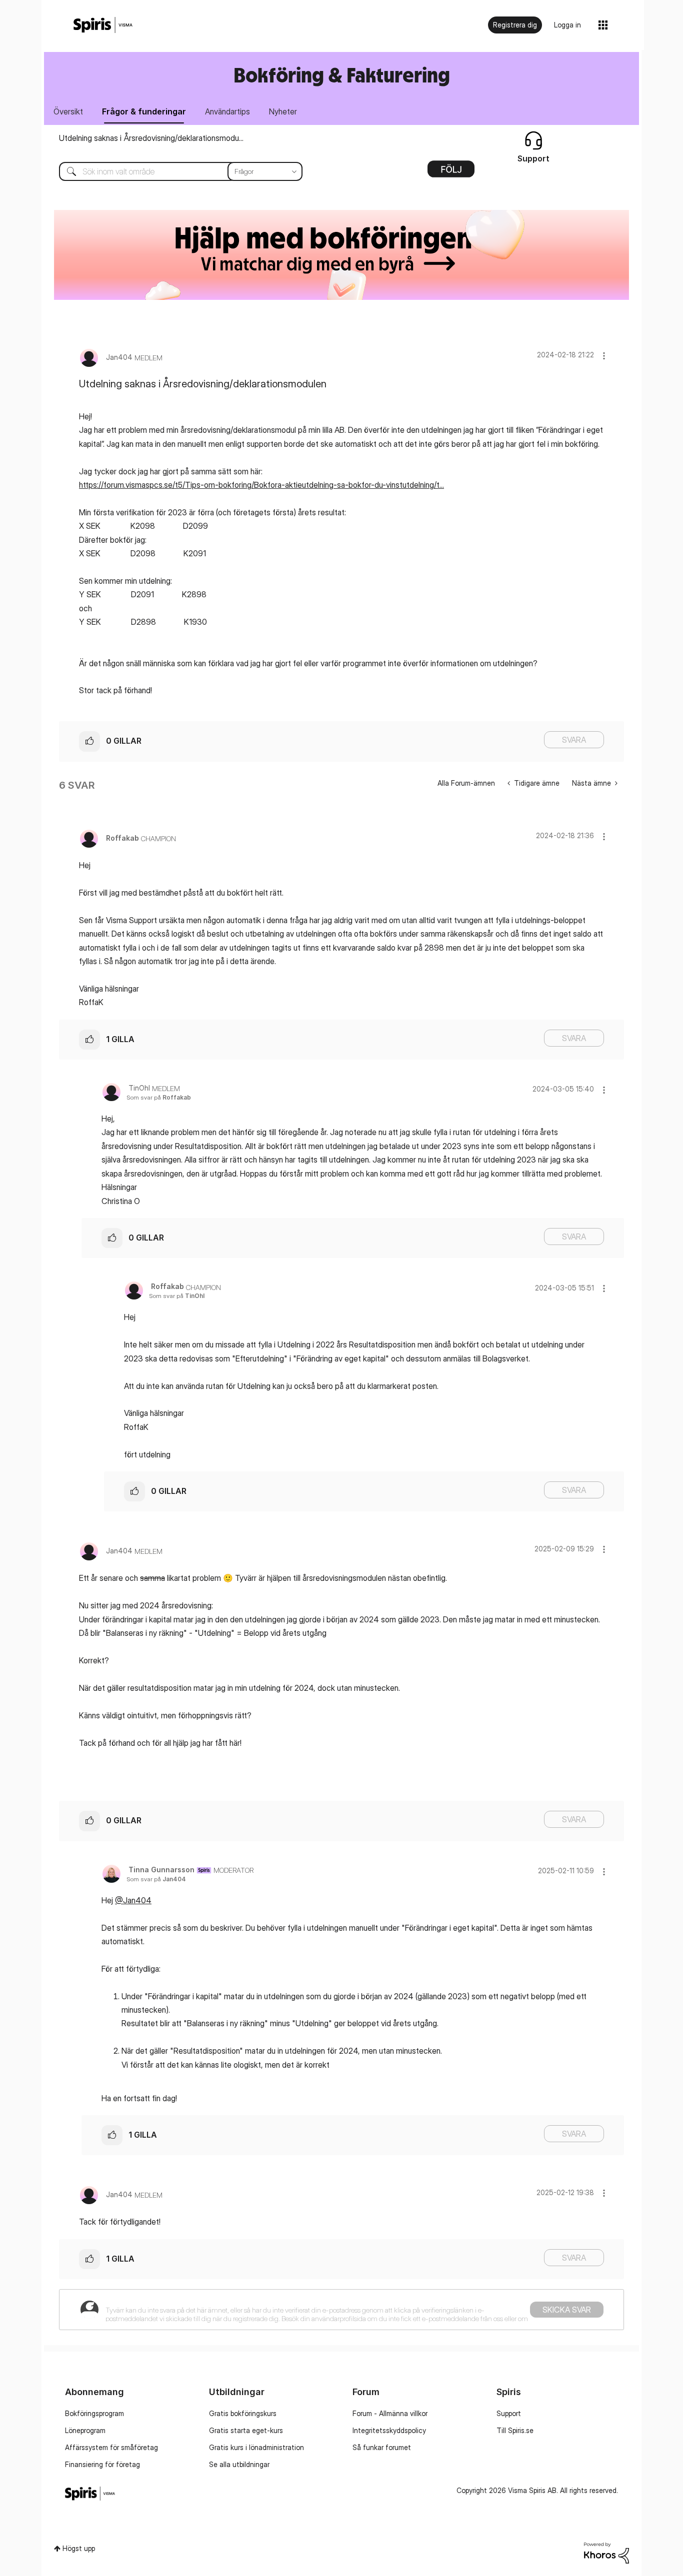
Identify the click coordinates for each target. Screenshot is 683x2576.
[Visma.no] (103, 25)
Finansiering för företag (102, 2464)
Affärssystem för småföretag (111, 2447)
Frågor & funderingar (144, 111)
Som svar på (159, 1097)
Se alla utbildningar (239, 2464)
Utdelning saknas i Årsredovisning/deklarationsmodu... (151, 138)
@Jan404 (133, 1900)
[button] (604, 356)
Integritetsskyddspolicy (389, 2430)
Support (509, 2413)
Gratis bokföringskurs (243, 2413)
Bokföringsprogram (94, 2413)
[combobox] (173, 171)
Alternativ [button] (451, 172)
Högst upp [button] (79, 2548)
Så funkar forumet (382, 2447)
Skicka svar (567, 2310)
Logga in (567, 25)
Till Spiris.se (515, 2430)
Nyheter (283, 111)
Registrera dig (515, 25)
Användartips (227, 111)
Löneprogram (85, 2430)
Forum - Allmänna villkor (390, 2413)
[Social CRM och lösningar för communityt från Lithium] (606, 2552)
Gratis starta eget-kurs (246, 2430)
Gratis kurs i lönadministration (256, 2447)
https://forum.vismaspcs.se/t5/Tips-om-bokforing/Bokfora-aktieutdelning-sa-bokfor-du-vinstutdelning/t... (261, 485)
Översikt (68, 111)
